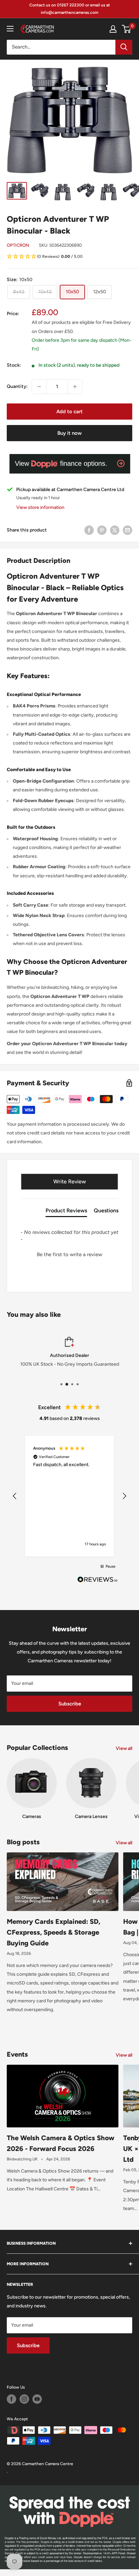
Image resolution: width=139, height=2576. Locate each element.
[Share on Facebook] (89, 530)
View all (124, 1748)
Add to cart (69, 412)
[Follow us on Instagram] (24, 2399)
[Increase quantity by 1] (75, 387)
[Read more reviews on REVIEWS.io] (98, 1581)
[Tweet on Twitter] (115, 530)
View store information (40, 507)
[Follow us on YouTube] (37, 2399)
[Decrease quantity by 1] (39, 387)
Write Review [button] (70, 1181)
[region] (69, 1496)
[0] (127, 29)
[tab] (66, 1212)
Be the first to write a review (69, 1254)
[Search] (124, 47)
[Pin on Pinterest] (102, 530)
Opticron (18, 245)
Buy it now (69, 433)
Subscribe (70, 1704)
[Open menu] (10, 29)
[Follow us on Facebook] (11, 2399)
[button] (69, 257)
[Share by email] (128, 530)
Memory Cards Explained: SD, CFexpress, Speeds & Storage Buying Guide (53, 1932)
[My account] (113, 29)
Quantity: (17, 386)
